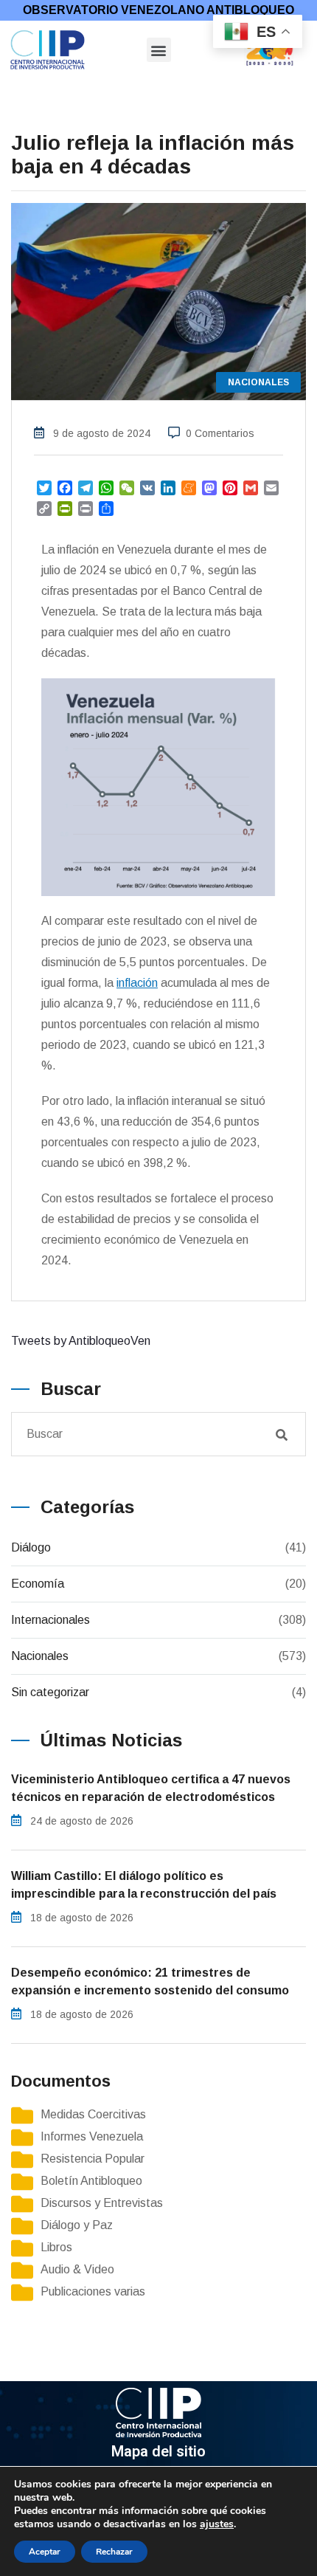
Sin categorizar (50, 1692)
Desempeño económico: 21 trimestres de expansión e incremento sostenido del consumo (150, 1981)
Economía (38, 1584)
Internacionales (50, 1620)
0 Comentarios (220, 433)
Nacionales (40, 1656)
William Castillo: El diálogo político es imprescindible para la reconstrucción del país (144, 1885)
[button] (159, 50)
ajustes (217, 2524)
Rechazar (114, 2552)
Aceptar (45, 2552)
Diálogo (31, 1547)
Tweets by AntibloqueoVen (81, 1341)
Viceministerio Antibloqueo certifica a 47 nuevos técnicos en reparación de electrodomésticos (151, 1788)
